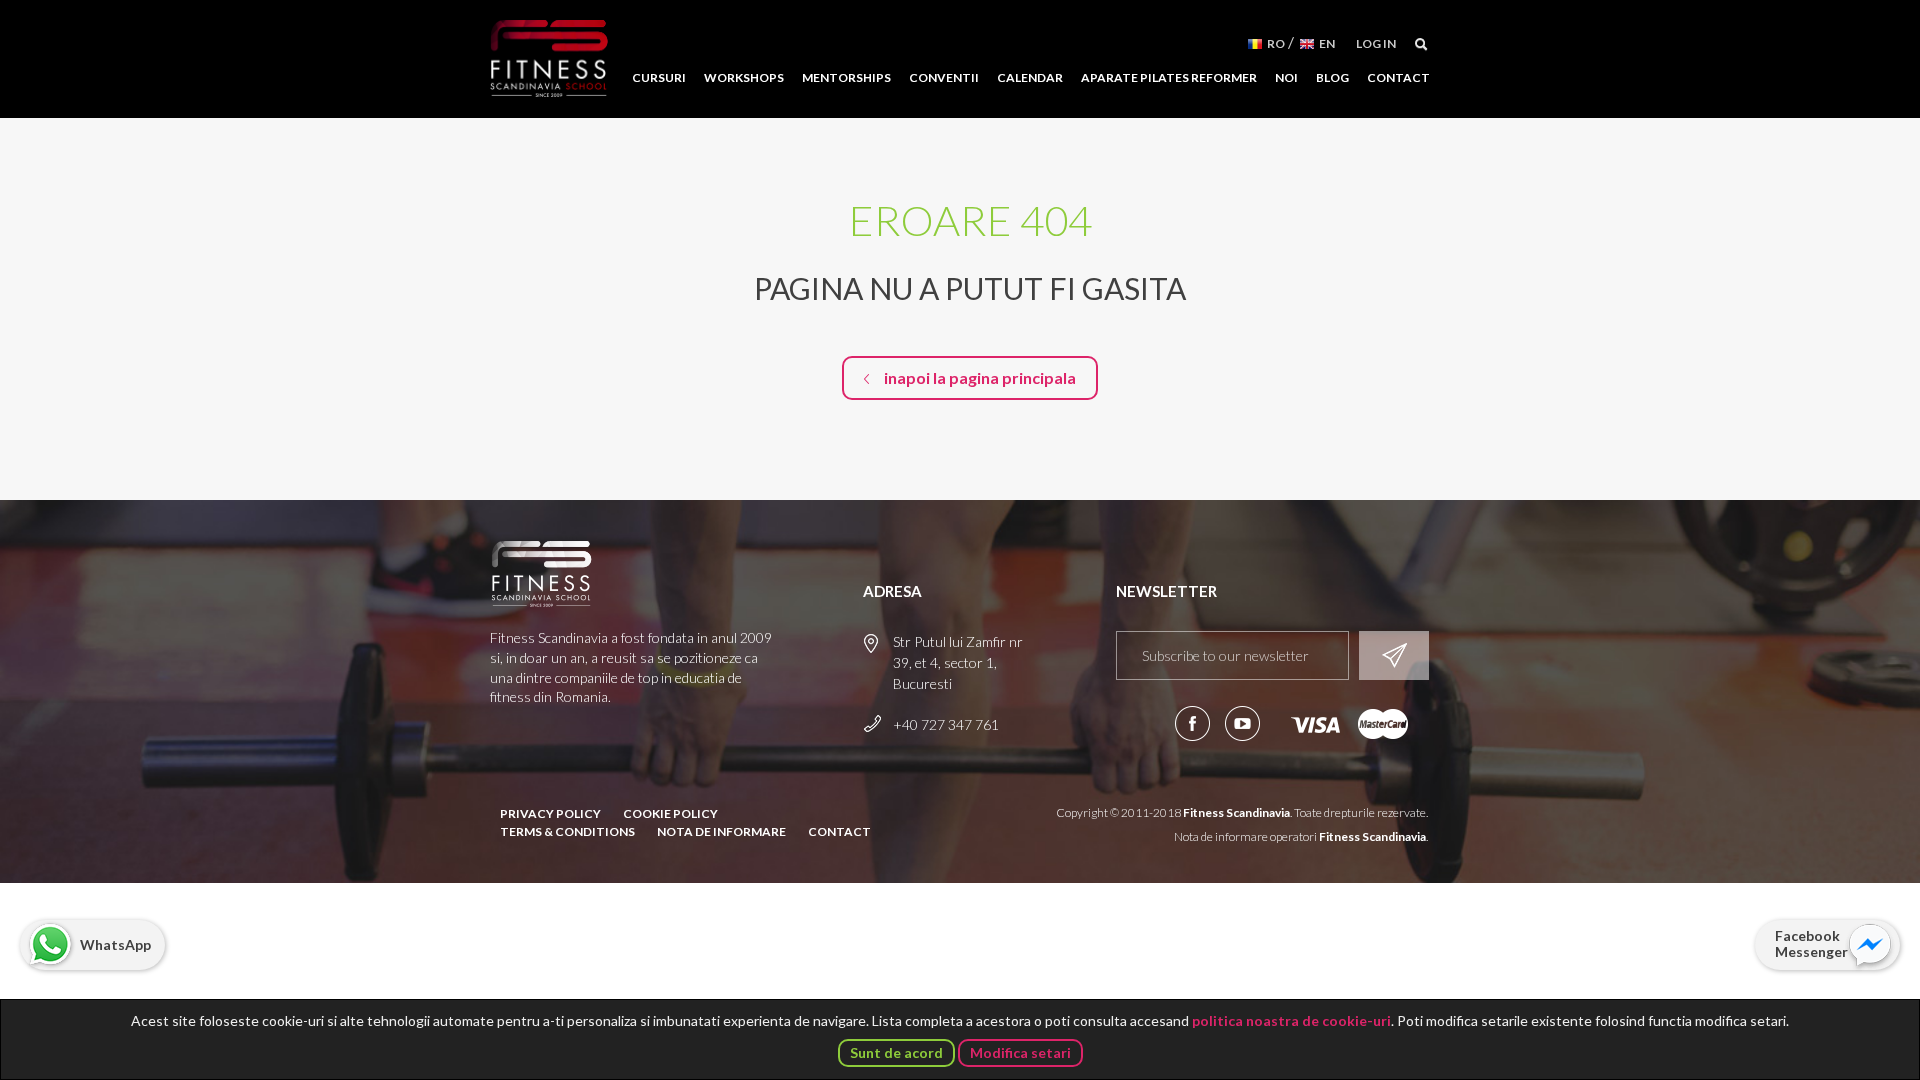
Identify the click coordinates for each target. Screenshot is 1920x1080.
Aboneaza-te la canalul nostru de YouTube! (1242, 723)
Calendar (1030, 77)
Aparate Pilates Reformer (1169, 77)
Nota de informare (721, 831)
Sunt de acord (896, 1052)
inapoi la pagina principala (980, 377)
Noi (1286, 77)
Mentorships (846, 77)
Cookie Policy (670, 813)
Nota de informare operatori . (1301, 836)
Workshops (744, 77)
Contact (1398, 77)
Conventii (944, 77)
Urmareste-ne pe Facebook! (1192, 723)
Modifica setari (1020, 1052)
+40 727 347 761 (946, 724)
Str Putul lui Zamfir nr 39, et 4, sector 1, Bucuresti (958, 662)
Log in (1376, 43)
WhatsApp (115, 944)
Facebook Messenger (1811, 943)
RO (1276, 43)
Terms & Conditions (567, 831)
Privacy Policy (550, 813)
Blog (1332, 77)
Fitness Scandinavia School (549, 59)
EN (1327, 43)
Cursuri (659, 77)
